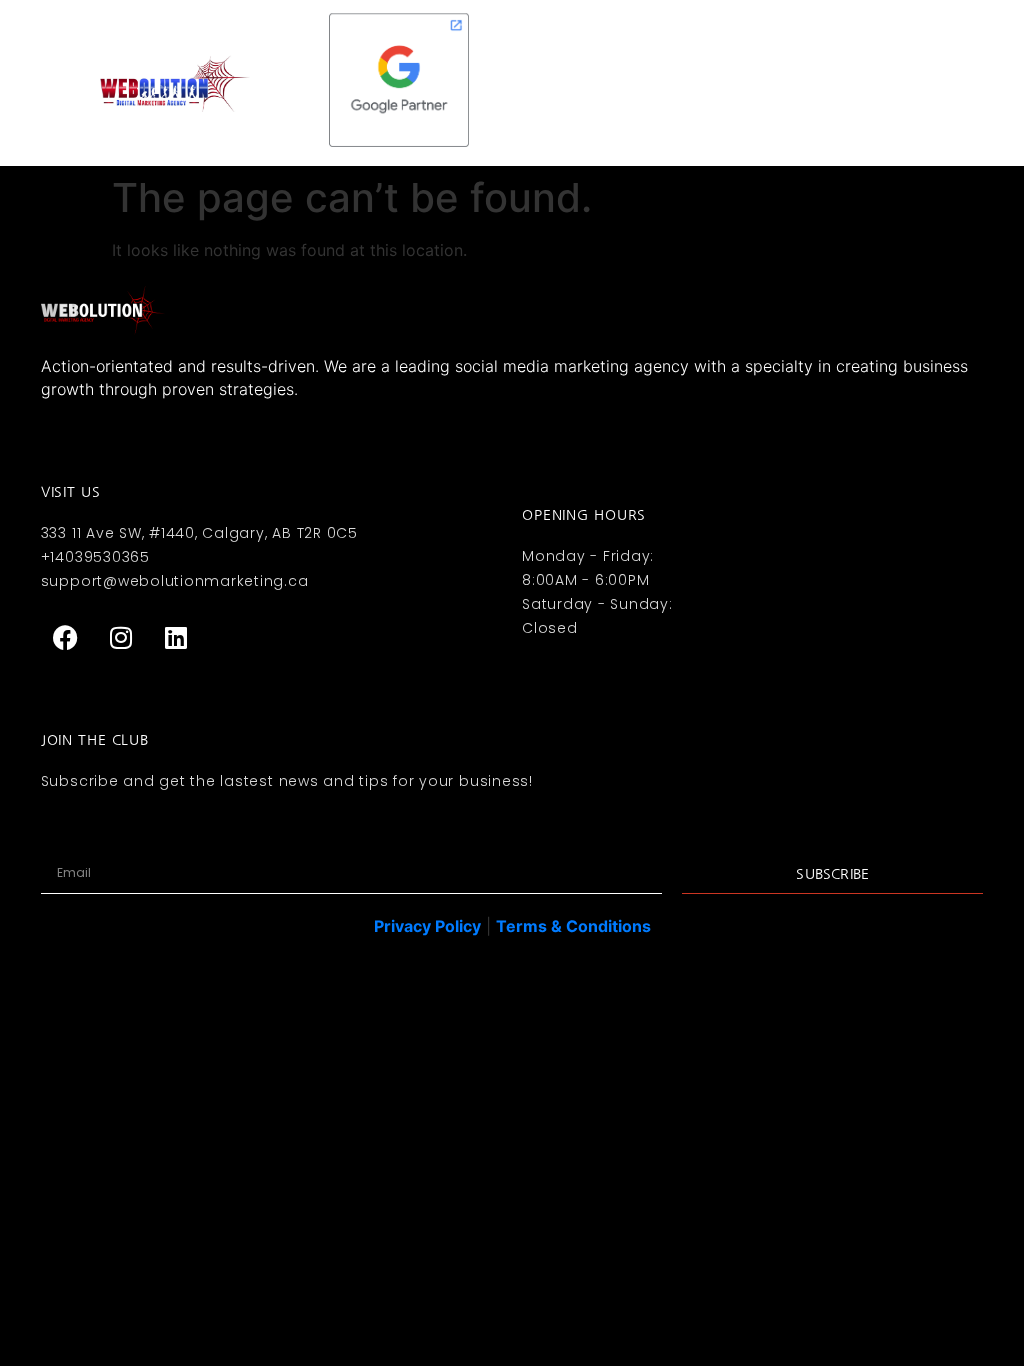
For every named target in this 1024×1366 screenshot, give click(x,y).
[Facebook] (66, 637)
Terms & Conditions (573, 926)
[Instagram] (121, 637)
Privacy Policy (427, 926)
